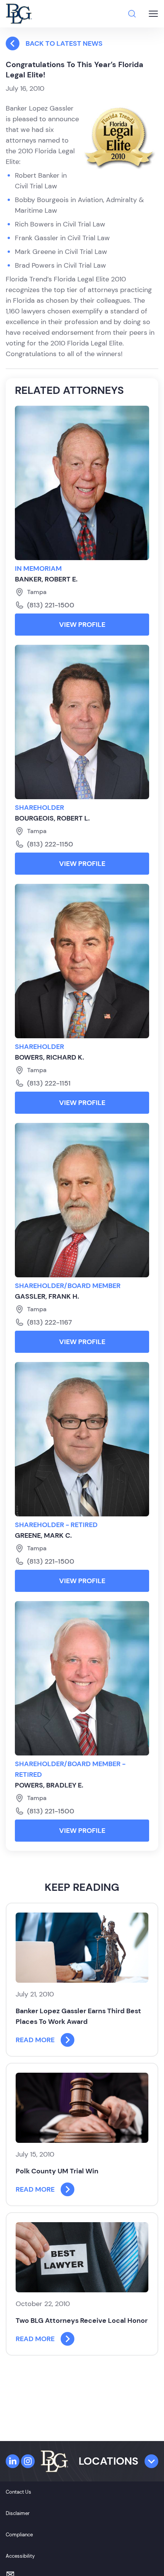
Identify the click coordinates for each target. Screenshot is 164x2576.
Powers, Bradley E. (49, 1785)
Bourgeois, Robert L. (52, 818)
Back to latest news (64, 43)
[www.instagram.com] (28, 2461)
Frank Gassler (37, 238)
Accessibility (20, 2556)
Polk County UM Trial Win (57, 2171)
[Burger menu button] (153, 14)
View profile (82, 625)
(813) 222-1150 (50, 844)
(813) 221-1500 (51, 605)
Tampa (37, 592)
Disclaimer (18, 2513)
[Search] (132, 14)
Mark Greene (35, 252)
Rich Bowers (34, 224)
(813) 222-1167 (50, 1322)
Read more (35, 2040)
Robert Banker (37, 175)
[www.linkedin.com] (13, 2461)
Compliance (19, 2535)
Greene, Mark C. (43, 1535)
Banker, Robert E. (46, 579)
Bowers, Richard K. (49, 1057)
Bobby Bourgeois (42, 200)
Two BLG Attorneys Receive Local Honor (82, 2321)
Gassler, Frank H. (47, 1296)
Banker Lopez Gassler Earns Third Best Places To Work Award (78, 2016)
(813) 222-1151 (49, 1083)
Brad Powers (35, 265)
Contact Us (18, 2492)
